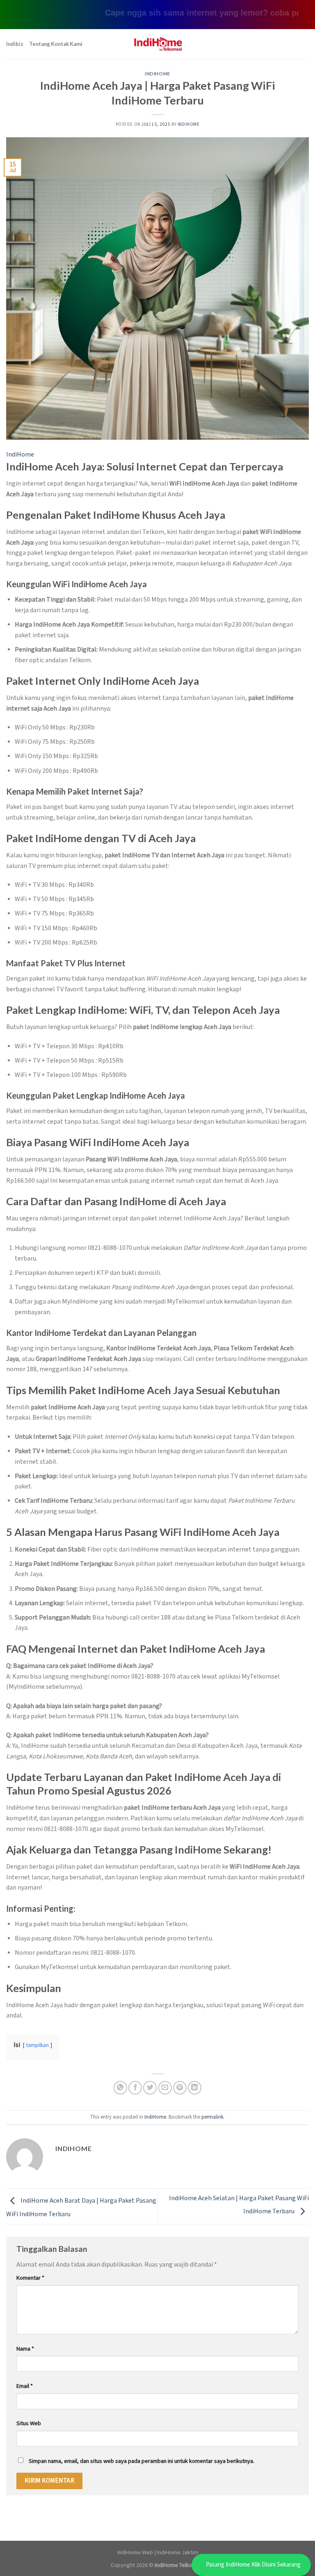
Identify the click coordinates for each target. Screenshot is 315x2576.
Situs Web (29, 2423)
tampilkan (38, 2045)
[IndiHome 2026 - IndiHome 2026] (157, 44)
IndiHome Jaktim (178, 2552)
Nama (25, 2349)
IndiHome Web (135, 2552)
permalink (212, 2117)
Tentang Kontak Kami (56, 44)
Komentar (30, 2278)
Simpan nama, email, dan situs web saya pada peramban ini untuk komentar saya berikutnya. (142, 2461)
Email (25, 2386)
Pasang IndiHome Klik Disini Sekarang (253, 2565)
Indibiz (15, 44)
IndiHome (157, 74)
